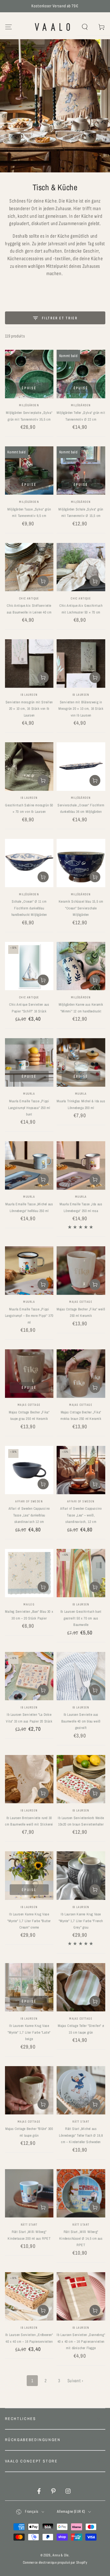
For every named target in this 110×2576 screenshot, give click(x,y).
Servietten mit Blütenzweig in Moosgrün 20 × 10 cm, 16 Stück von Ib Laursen (81, 709)
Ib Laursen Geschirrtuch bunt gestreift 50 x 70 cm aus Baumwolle (81, 1618)
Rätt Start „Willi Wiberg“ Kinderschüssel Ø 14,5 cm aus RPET (81, 2238)
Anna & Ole (61, 2555)
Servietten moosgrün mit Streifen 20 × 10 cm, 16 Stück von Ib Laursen (29, 709)
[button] (85, 27)
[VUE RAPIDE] (29, 434)
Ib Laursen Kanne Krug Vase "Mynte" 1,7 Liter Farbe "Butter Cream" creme (29, 1921)
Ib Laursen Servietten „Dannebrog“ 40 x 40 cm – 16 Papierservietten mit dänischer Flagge (81, 2341)
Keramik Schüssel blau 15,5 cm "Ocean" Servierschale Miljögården (81, 908)
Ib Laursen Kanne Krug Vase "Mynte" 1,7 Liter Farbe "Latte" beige (29, 2032)
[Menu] (8, 27)
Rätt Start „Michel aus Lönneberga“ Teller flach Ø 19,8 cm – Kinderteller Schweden (81, 2135)
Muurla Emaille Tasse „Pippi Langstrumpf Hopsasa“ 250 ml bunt (29, 1108)
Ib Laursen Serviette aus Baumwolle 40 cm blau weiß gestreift (81, 1721)
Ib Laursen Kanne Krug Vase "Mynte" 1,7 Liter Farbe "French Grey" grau (81, 1921)
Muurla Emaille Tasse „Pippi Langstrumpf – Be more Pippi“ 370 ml (29, 1316)
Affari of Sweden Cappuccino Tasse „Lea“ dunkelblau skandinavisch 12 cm (29, 1515)
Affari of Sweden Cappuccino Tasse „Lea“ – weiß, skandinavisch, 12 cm (81, 1515)
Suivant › (75, 2381)
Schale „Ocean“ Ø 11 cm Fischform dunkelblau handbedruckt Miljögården (29, 908)
